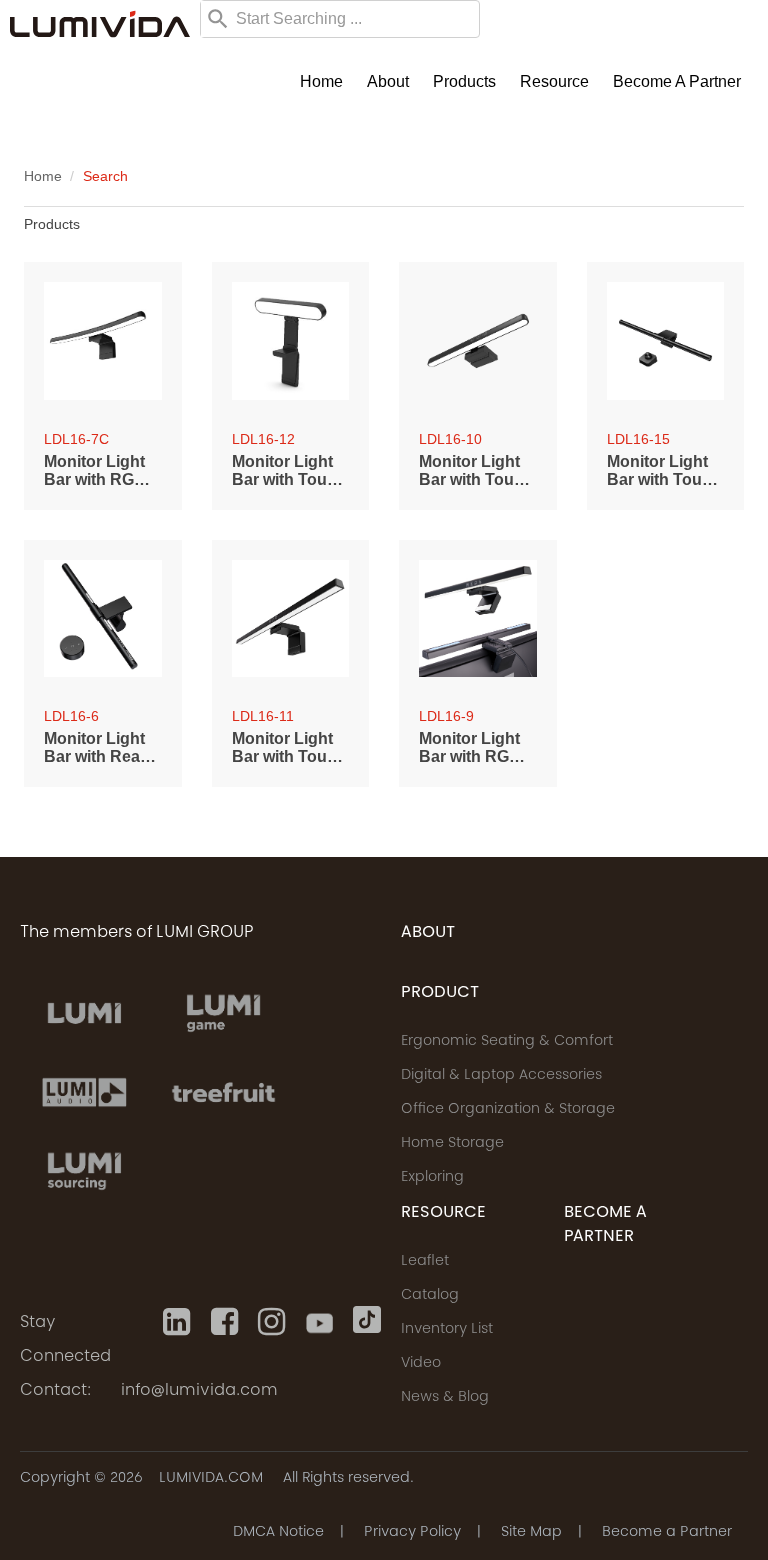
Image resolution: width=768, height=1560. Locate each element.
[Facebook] (225, 1322)
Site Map (531, 1533)
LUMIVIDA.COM (211, 1479)
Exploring (432, 1178)
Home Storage (452, 1144)
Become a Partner (677, 81)
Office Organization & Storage (508, 1110)
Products (464, 81)
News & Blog (445, 1398)
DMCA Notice (278, 1533)
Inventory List (447, 1330)
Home (321, 81)
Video (421, 1364)
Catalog (430, 1296)
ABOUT (428, 933)
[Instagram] (272, 1322)
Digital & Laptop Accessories (501, 1076)
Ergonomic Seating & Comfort (507, 1042)
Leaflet (425, 1262)
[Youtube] (320, 1322)
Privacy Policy (412, 1533)
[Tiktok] (367, 1322)
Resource (554, 81)
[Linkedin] (177, 1322)
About (388, 81)
